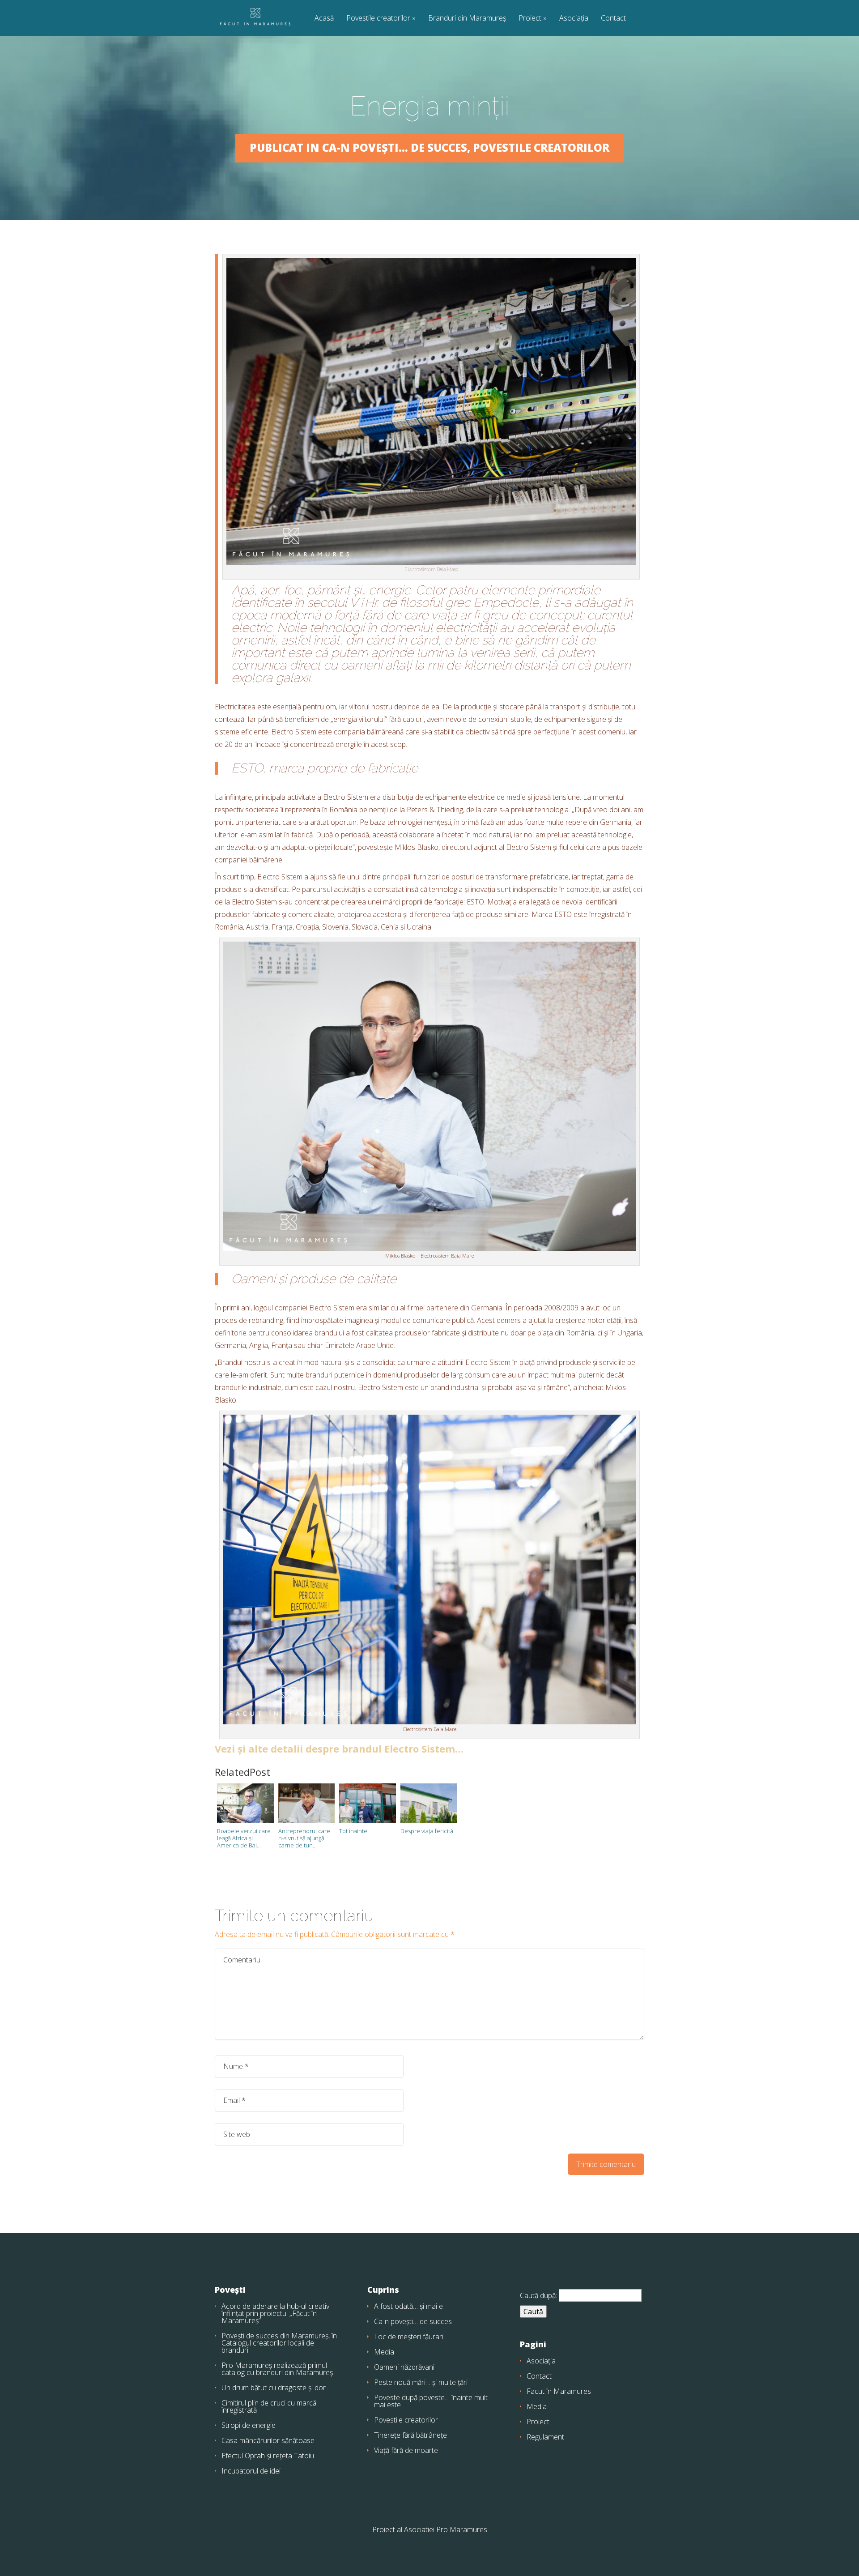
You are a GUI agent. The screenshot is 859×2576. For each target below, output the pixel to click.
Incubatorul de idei (251, 2471)
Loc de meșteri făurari (409, 2337)
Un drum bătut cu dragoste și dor (274, 2388)
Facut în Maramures (559, 2391)
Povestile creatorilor (378, 19)
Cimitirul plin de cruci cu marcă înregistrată (269, 2406)
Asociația (574, 19)
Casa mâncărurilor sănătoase (268, 2440)
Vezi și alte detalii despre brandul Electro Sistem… (339, 1749)
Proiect (530, 19)
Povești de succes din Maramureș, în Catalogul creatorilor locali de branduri (279, 2343)
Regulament (545, 2437)
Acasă (324, 19)
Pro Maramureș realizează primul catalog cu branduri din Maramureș (277, 2369)
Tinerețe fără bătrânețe (410, 2435)
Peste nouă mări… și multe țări (421, 2382)
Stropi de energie (249, 2425)
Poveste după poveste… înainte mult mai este (431, 2401)
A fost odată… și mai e (408, 2306)
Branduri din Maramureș (467, 19)
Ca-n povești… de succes (413, 2321)
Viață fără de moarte (406, 2450)
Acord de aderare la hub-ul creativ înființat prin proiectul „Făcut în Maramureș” (275, 2313)
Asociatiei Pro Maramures (446, 2529)
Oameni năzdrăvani (404, 2367)
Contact (613, 19)
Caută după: (538, 2295)
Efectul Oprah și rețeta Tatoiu (268, 2456)
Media (384, 2352)
